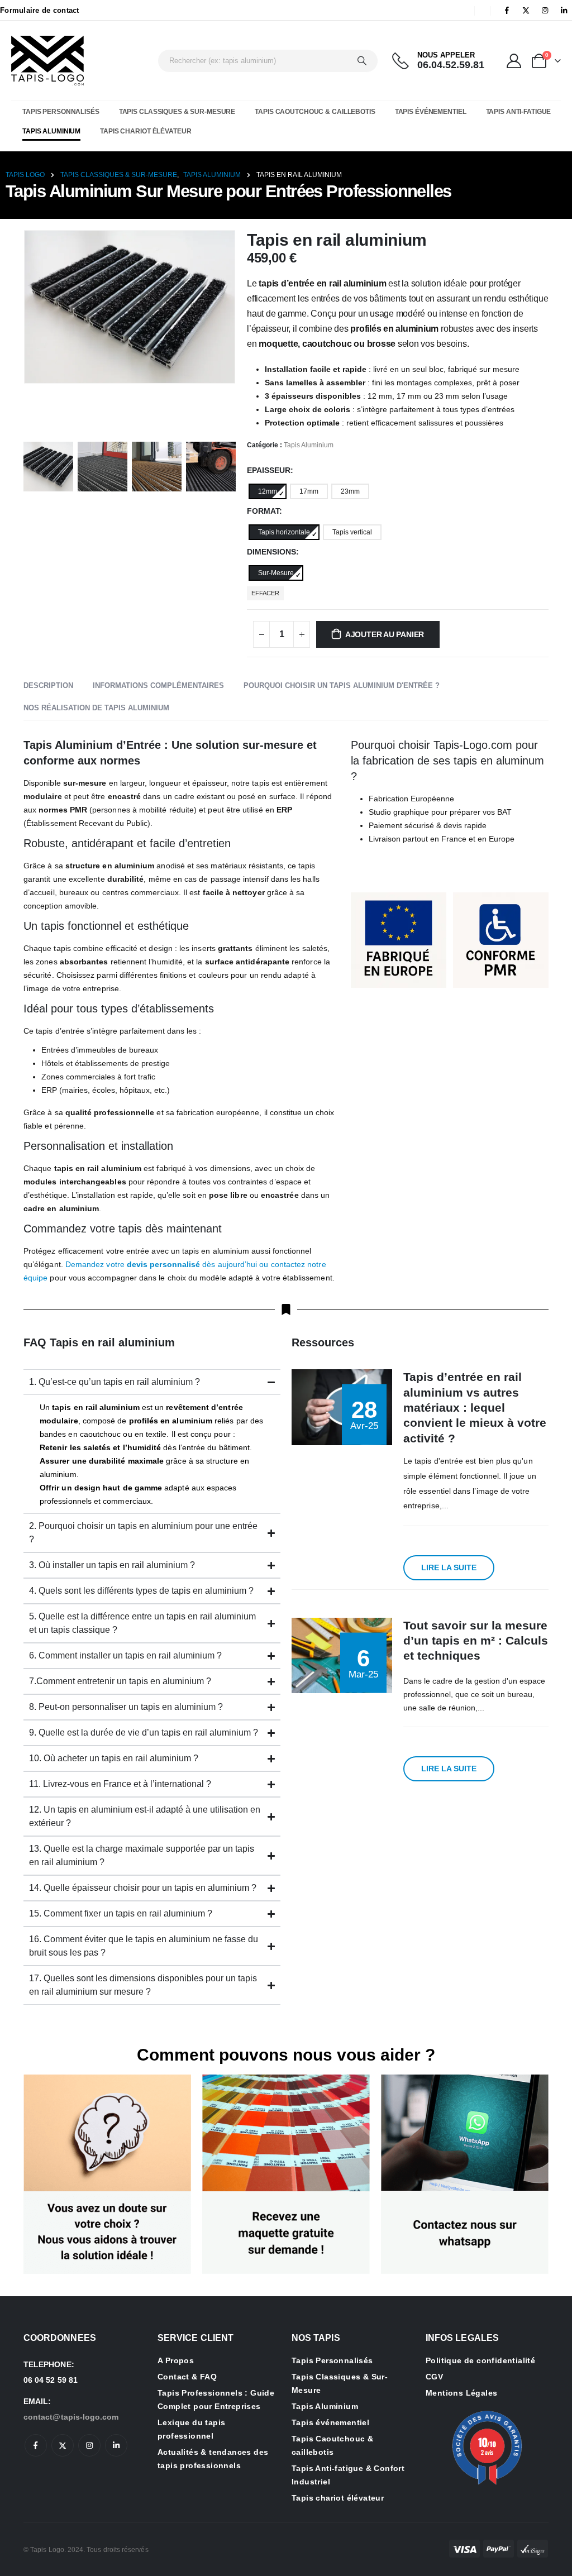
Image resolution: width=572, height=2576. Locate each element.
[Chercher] (362, 61)
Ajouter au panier (385, 634)
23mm (350, 491)
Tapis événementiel (431, 112)
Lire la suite (449, 1567)
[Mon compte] (514, 61)
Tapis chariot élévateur (146, 131)
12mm (268, 491)
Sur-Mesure (276, 573)
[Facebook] (507, 10)
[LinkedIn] (564, 10)
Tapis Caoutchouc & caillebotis (315, 112)
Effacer (265, 593)
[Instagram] (545, 10)
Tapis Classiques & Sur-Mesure (177, 112)
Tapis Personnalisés (61, 112)
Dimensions (271, 552)
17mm (309, 491)
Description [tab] (48, 685)
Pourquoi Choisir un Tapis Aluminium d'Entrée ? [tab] (342, 685)
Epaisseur (269, 470)
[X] (526, 10)
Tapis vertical (352, 532)
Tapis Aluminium (51, 131)
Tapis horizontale (284, 532)
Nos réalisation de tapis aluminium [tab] (96, 708)
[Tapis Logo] (47, 61)
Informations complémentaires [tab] (158, 685)
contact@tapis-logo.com (71, 2417)
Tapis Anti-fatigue (519, 112)
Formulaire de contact (40, 10)
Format (263, 511)
